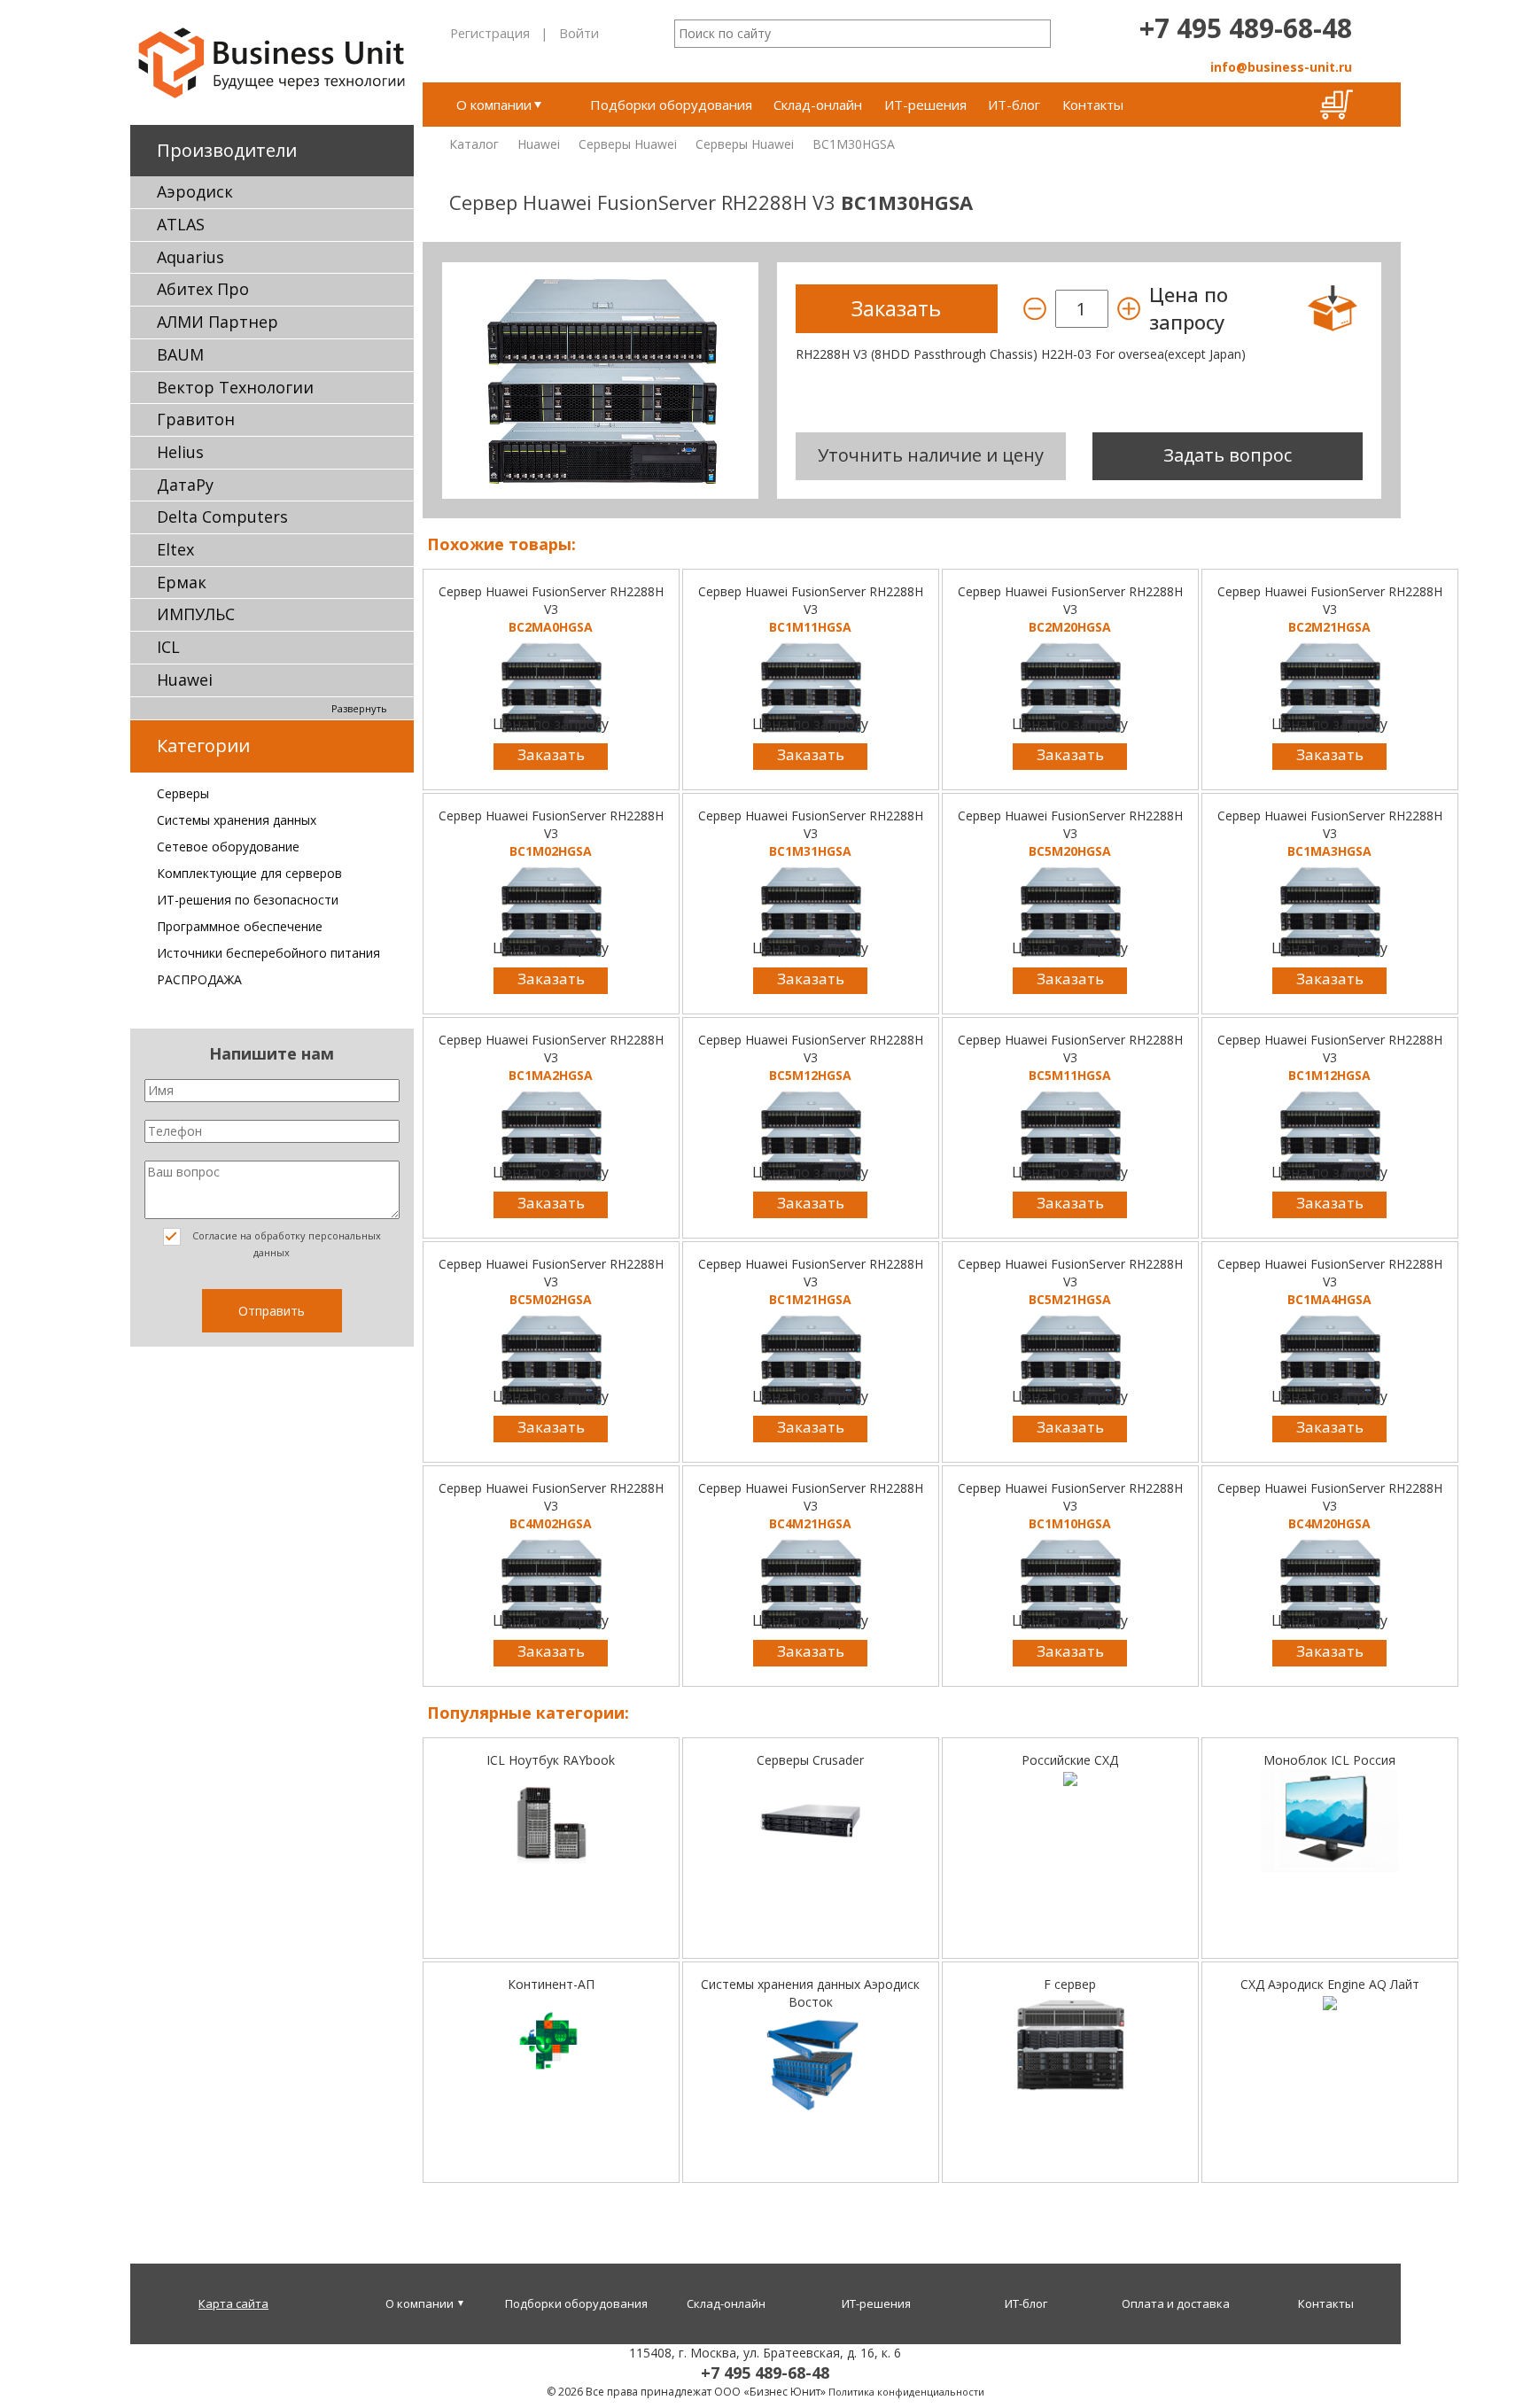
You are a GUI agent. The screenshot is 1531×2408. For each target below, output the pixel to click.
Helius (180, 452)
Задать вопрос (1228, 455)
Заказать (551, 754)
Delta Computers (222, 517)
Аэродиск (195, 191)
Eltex (175, 549)
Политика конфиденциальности (906, 2392)
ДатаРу (185, 485)
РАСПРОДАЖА (199, 979)
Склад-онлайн (818, 105)
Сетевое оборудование (228, 847)
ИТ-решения (925, 105)
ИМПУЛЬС (196, 614)
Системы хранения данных (237, 820)
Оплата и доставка (1176, 2303)
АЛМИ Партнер (218, 322)
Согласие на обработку (285, 1244)
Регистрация (490, 33)
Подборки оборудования (671, 105)
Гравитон (196, 419)
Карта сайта (233, 2303)
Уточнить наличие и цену (931, 455)
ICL (168, 647)
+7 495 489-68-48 (1246, 28)
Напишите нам (272, 1053)
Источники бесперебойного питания (268, 953)
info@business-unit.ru (1281, 67)
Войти (579, 33)
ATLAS (181, 224)
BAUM (180, 354)
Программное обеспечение (240, 926)
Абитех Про (203, 289)
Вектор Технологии (235, 387)
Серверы (183, 793)
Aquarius (190, 257)
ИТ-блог (1014, 105)
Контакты (1093, 105)
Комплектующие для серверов (249, 873)
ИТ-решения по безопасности (248, 900)
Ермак (182, 582)
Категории (203, 746)
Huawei (185, 680)
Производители (227, 150)
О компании (494, 105)
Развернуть (359, 708)
